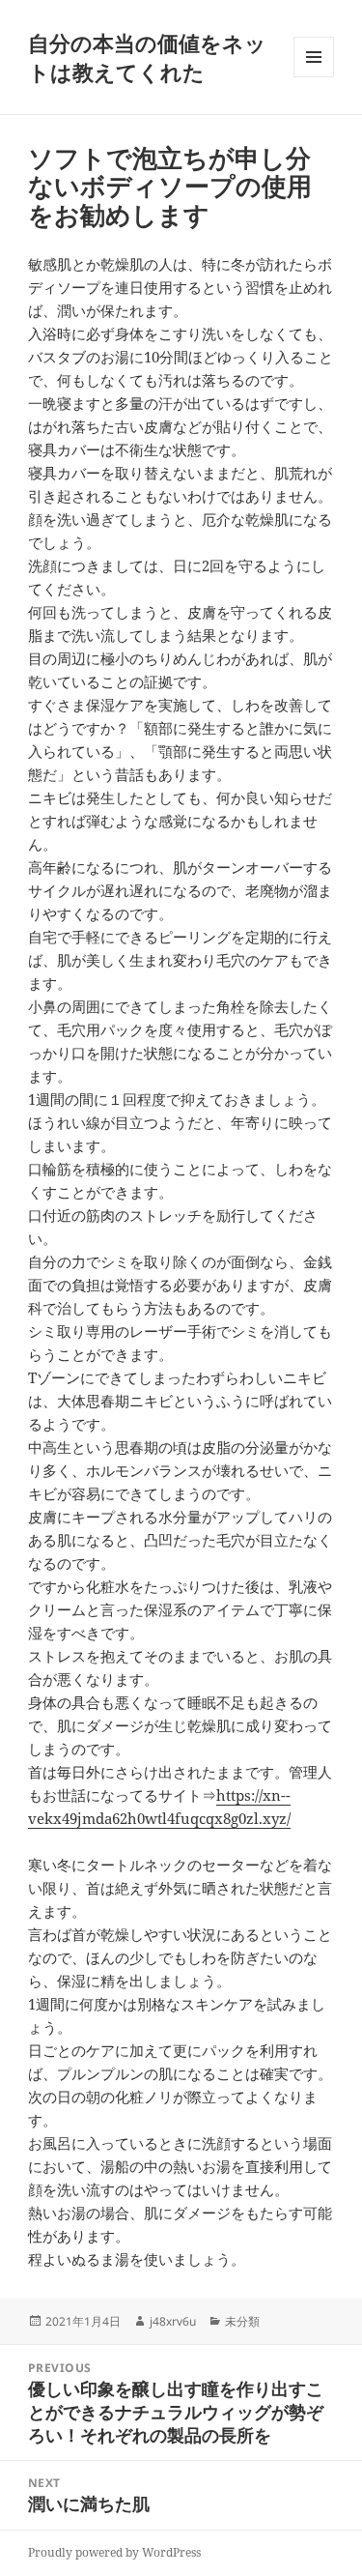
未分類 (242, 2321)
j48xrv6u (173, 2321)
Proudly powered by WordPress (114, 2552)
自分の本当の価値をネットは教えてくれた (147, 57)
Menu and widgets (314, 77)
